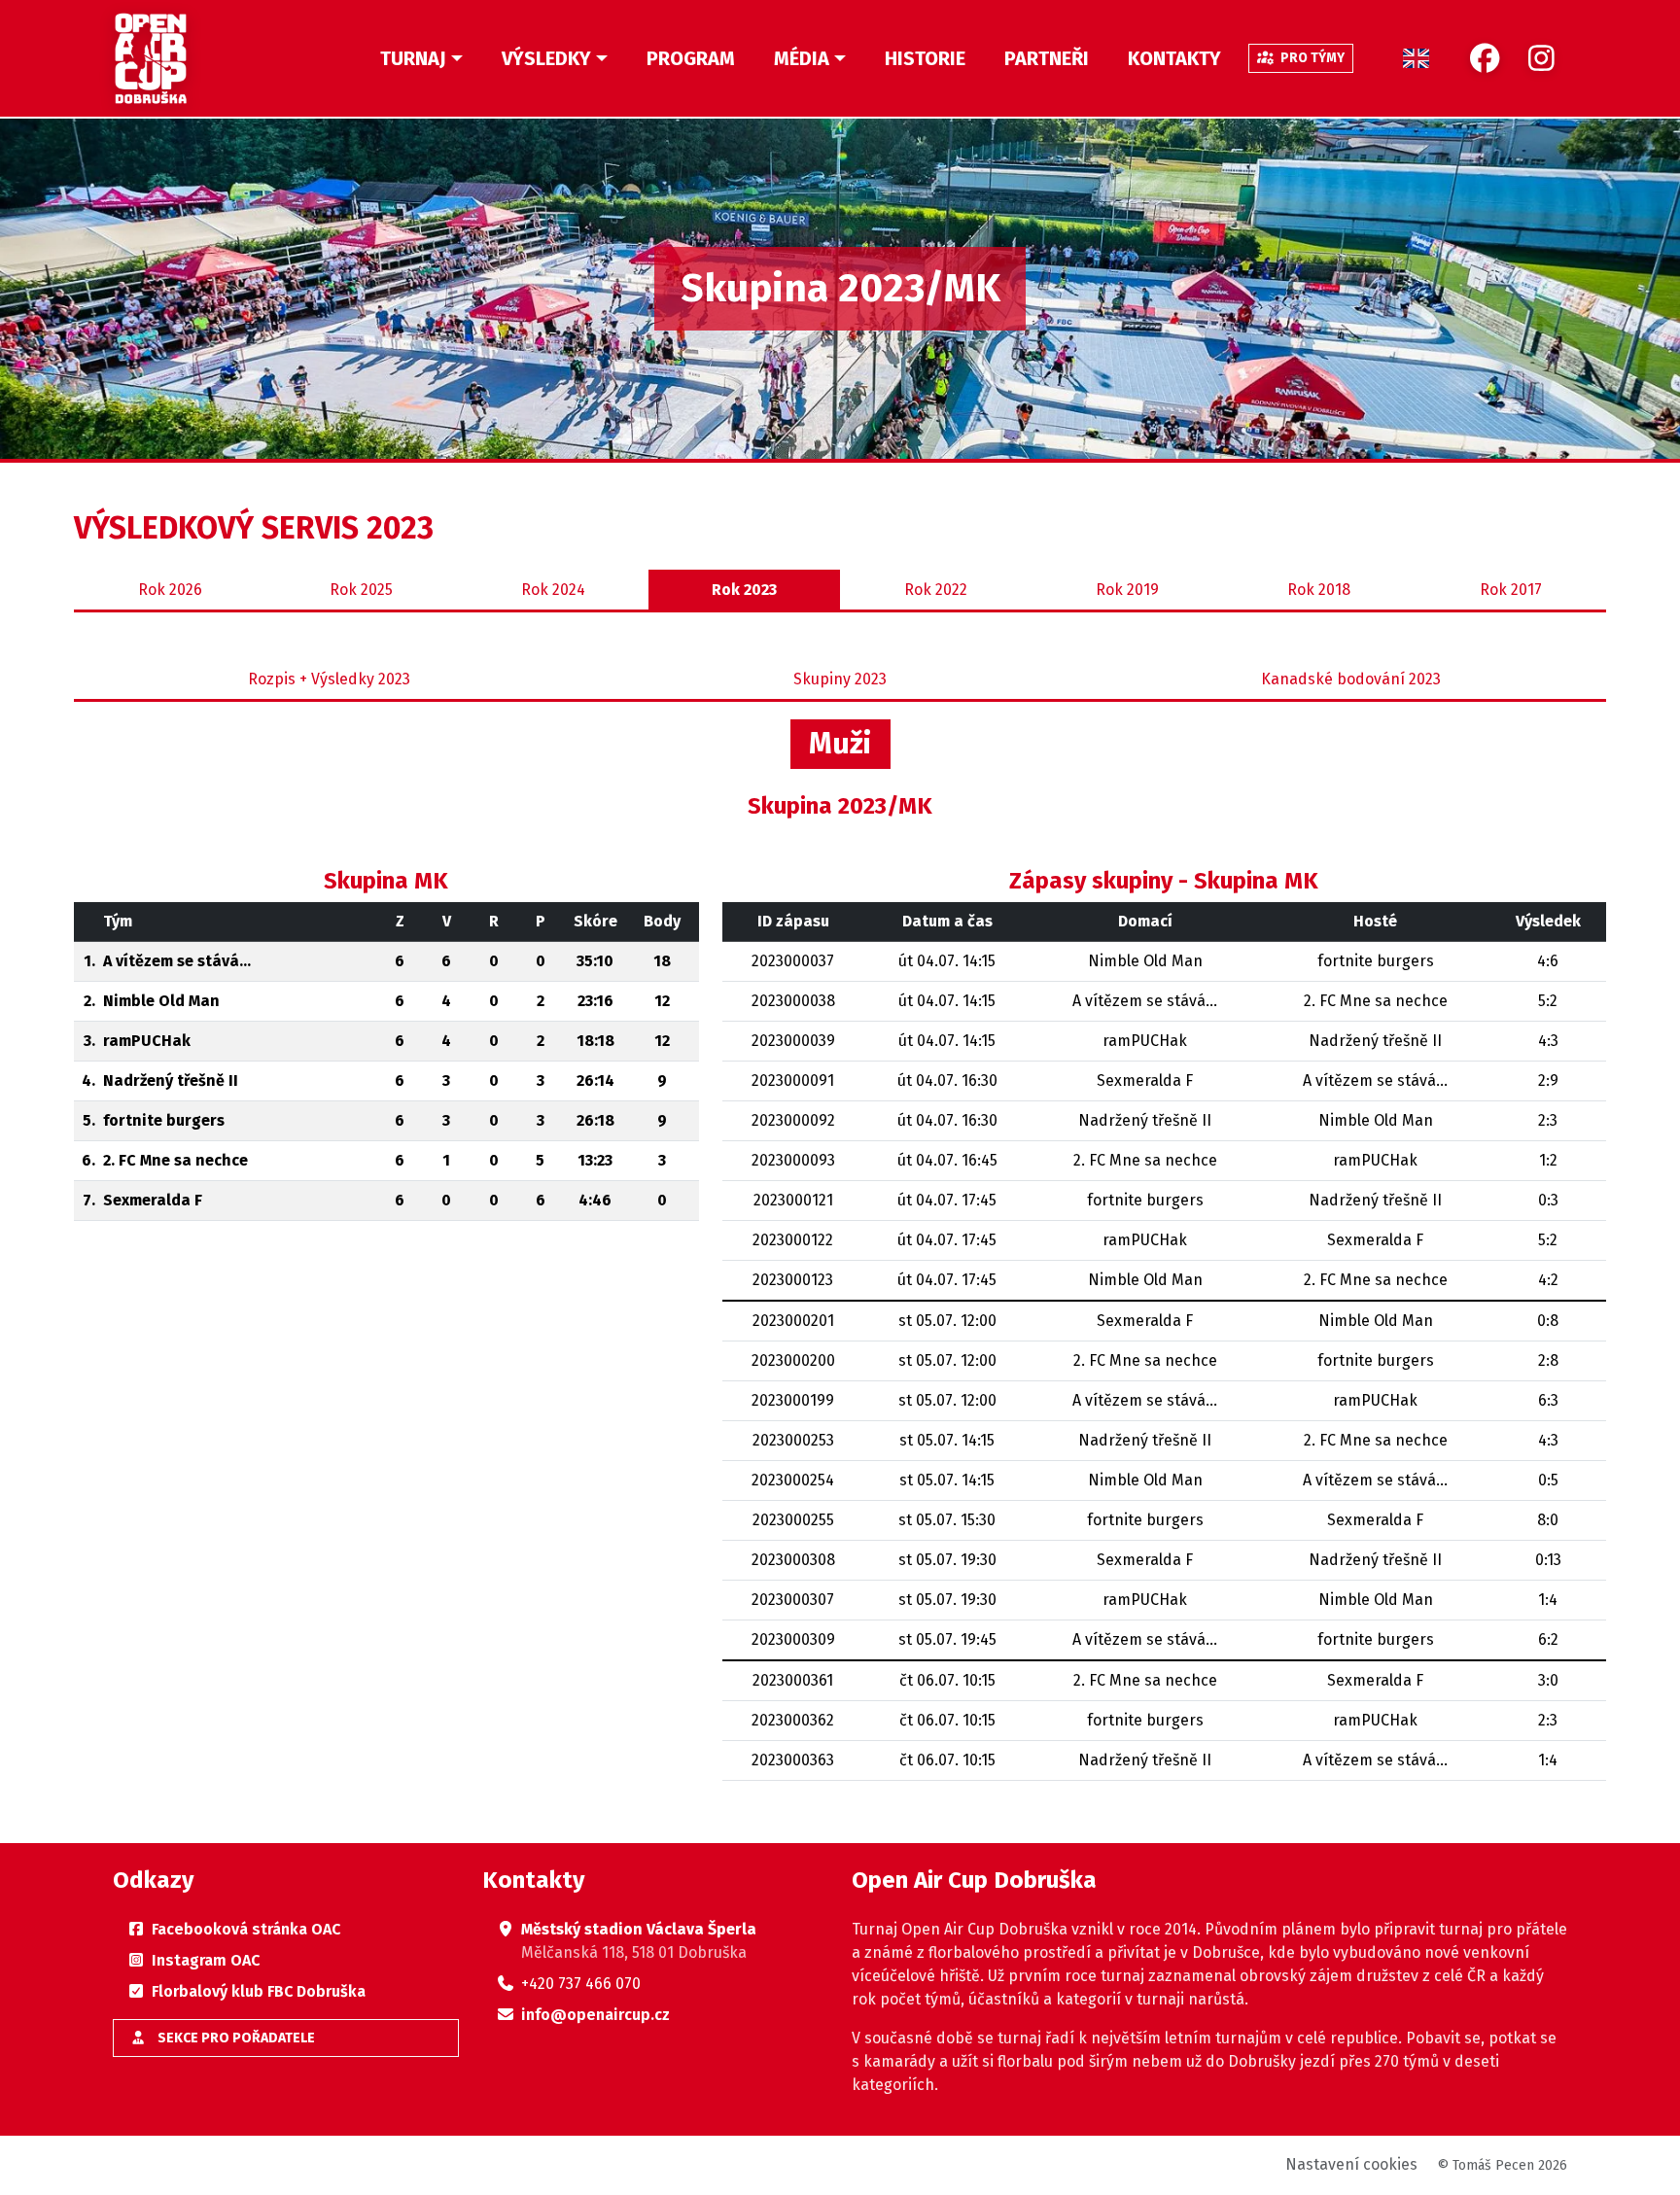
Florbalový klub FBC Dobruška (259, 1991)
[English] (1416, 58)
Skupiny (840, 679)
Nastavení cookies (1351, 2164)
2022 (936, 590)
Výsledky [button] (546, 58)
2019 (1127, 590)
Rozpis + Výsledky (329, 679)
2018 (1319, 590)
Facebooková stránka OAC (246, 1929)
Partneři (1047, 58)
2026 (170, 590)
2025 (361, 590)
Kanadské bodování (1351, 679)
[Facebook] (1485, 59)
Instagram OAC (206, 1960)
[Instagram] (1541, 59)
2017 (1511, 590)
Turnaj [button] (413, 58)
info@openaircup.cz (595, 2015)
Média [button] (802, 58)
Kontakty (1174, 58)
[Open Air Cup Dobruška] (151, 58)
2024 (553, 590)
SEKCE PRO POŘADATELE (235, 2038)
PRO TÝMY (1311, 58)
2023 (744, 590)
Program (691, 58)
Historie (925, 58)
